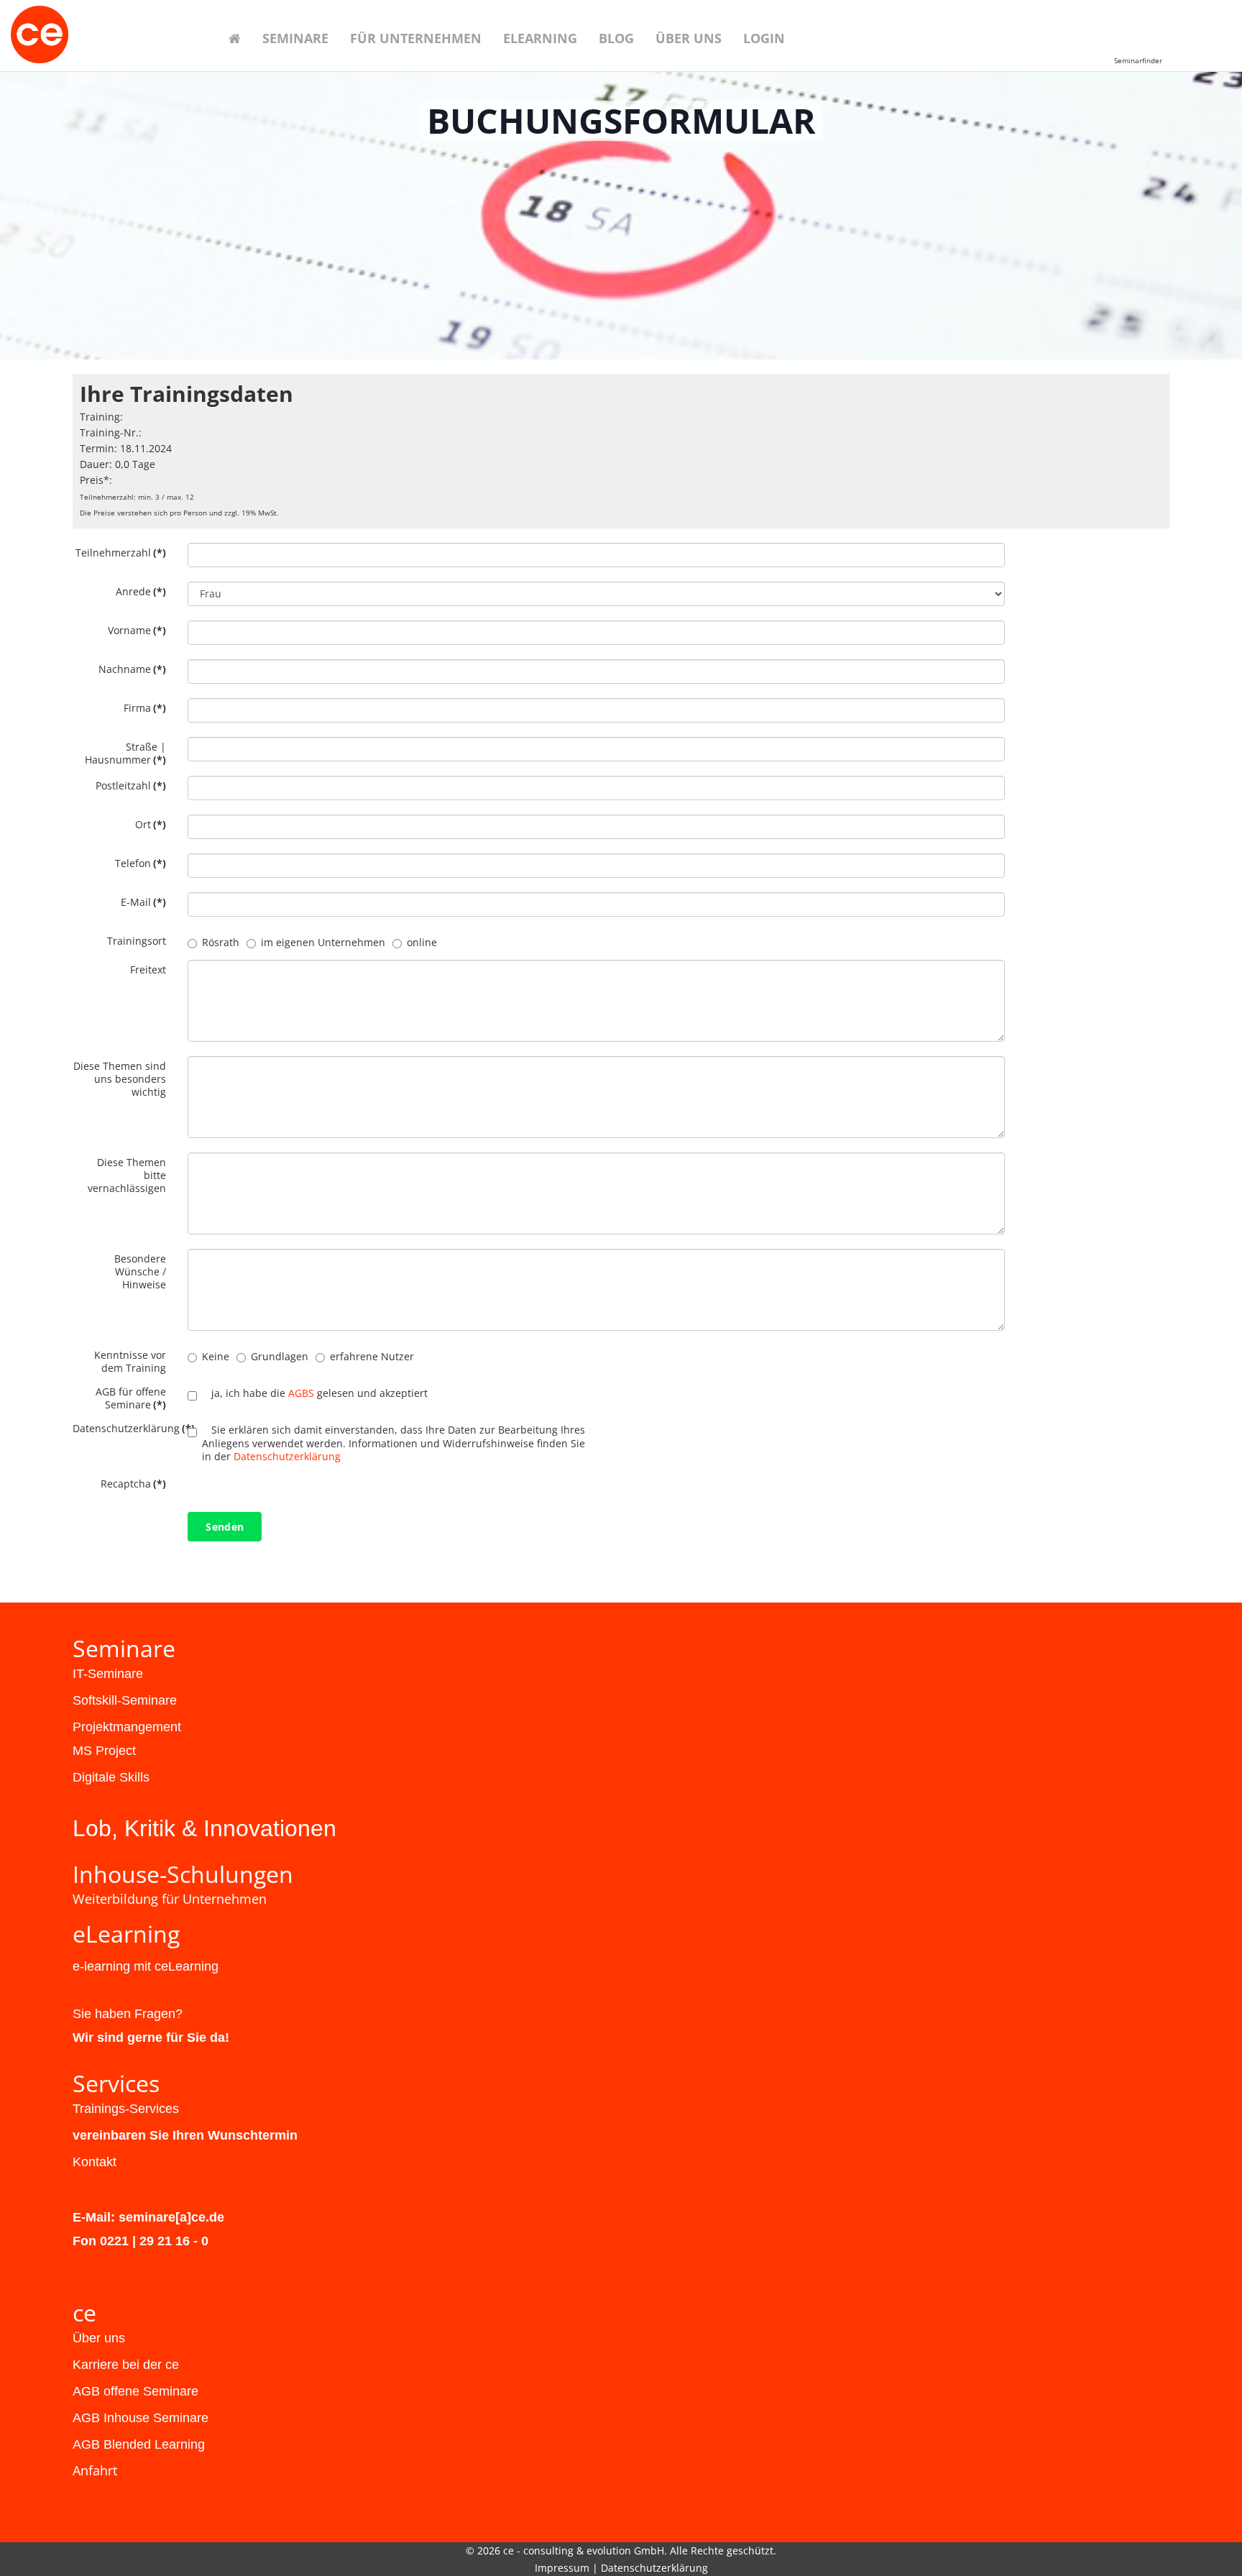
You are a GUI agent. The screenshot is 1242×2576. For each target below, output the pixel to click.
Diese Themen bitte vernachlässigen (127, 1175)
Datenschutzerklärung (125, 1428)
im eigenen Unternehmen (323, 942)
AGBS (301, 1393)
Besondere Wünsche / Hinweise (140, 1271)
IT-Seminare (108, 1674)
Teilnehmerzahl (121, 553)
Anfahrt (95, 2470)
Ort (151, 824)
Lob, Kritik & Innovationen (204, 1828)
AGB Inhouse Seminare (141, 2418)
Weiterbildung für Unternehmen (170, 1899)
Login (764, 38)
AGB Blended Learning (139, 2444)
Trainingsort (137, 941)
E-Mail (143, 902)
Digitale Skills (111, 1777)
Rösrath (221, 942)
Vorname (137, 630)
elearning (540, 38)
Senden (225, 1527)
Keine (216, 1356)
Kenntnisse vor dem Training (130, 1361)
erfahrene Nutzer (372, 1356)
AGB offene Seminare (135, 2391)
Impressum (562, 2568)
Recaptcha (133, 1484)
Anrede (141, 591)
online (422, 942)
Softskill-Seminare (125, 1700)
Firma (145, 708)
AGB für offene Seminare (131, 1398)
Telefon (141, 863)
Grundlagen (280, 1356)
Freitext (148, 970)
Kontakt (95, 2162)
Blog (616, 38)
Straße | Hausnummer (125, 753)
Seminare (295, 38)
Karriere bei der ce (126, 2365)
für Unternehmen (416, 38)
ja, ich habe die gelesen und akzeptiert (319, 1393)
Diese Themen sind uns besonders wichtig (120, 1079)
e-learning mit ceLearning (146, 1966)
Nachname (132, 669)
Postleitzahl (131, 785)
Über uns (689, 38)
